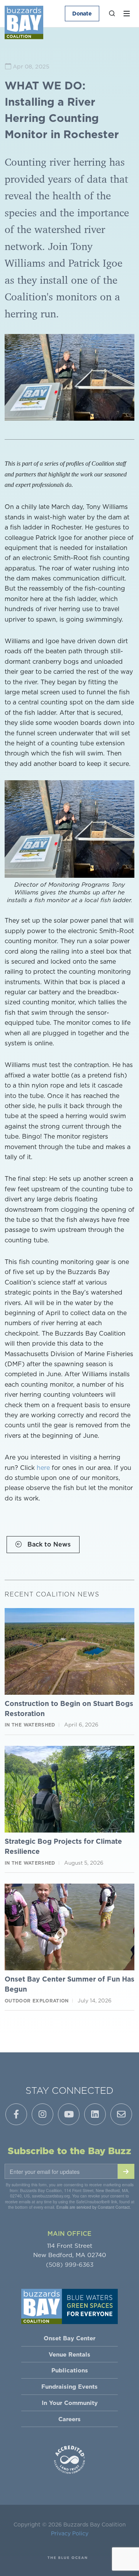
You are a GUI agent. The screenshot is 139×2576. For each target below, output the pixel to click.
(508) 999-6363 (70, 2265)
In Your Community (70, 2403)
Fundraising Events (69, 2387)
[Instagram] (42, 2114)
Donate (82, 14)
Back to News (48, 1544)
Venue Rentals (69, 2354)
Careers (69, 2419)
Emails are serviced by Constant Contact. (94, 2207)
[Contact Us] (121, 2114)
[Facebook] (16, 2114)
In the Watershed (30, 1725)
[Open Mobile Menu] (127, 14)
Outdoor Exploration (37, 2001)
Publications (70, 2370)
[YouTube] (69, 2114)
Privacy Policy (70, 2533)
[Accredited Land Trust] (69, 2459)
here (43, 1468)
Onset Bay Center (69, 2338)
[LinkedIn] (95, 2114)
